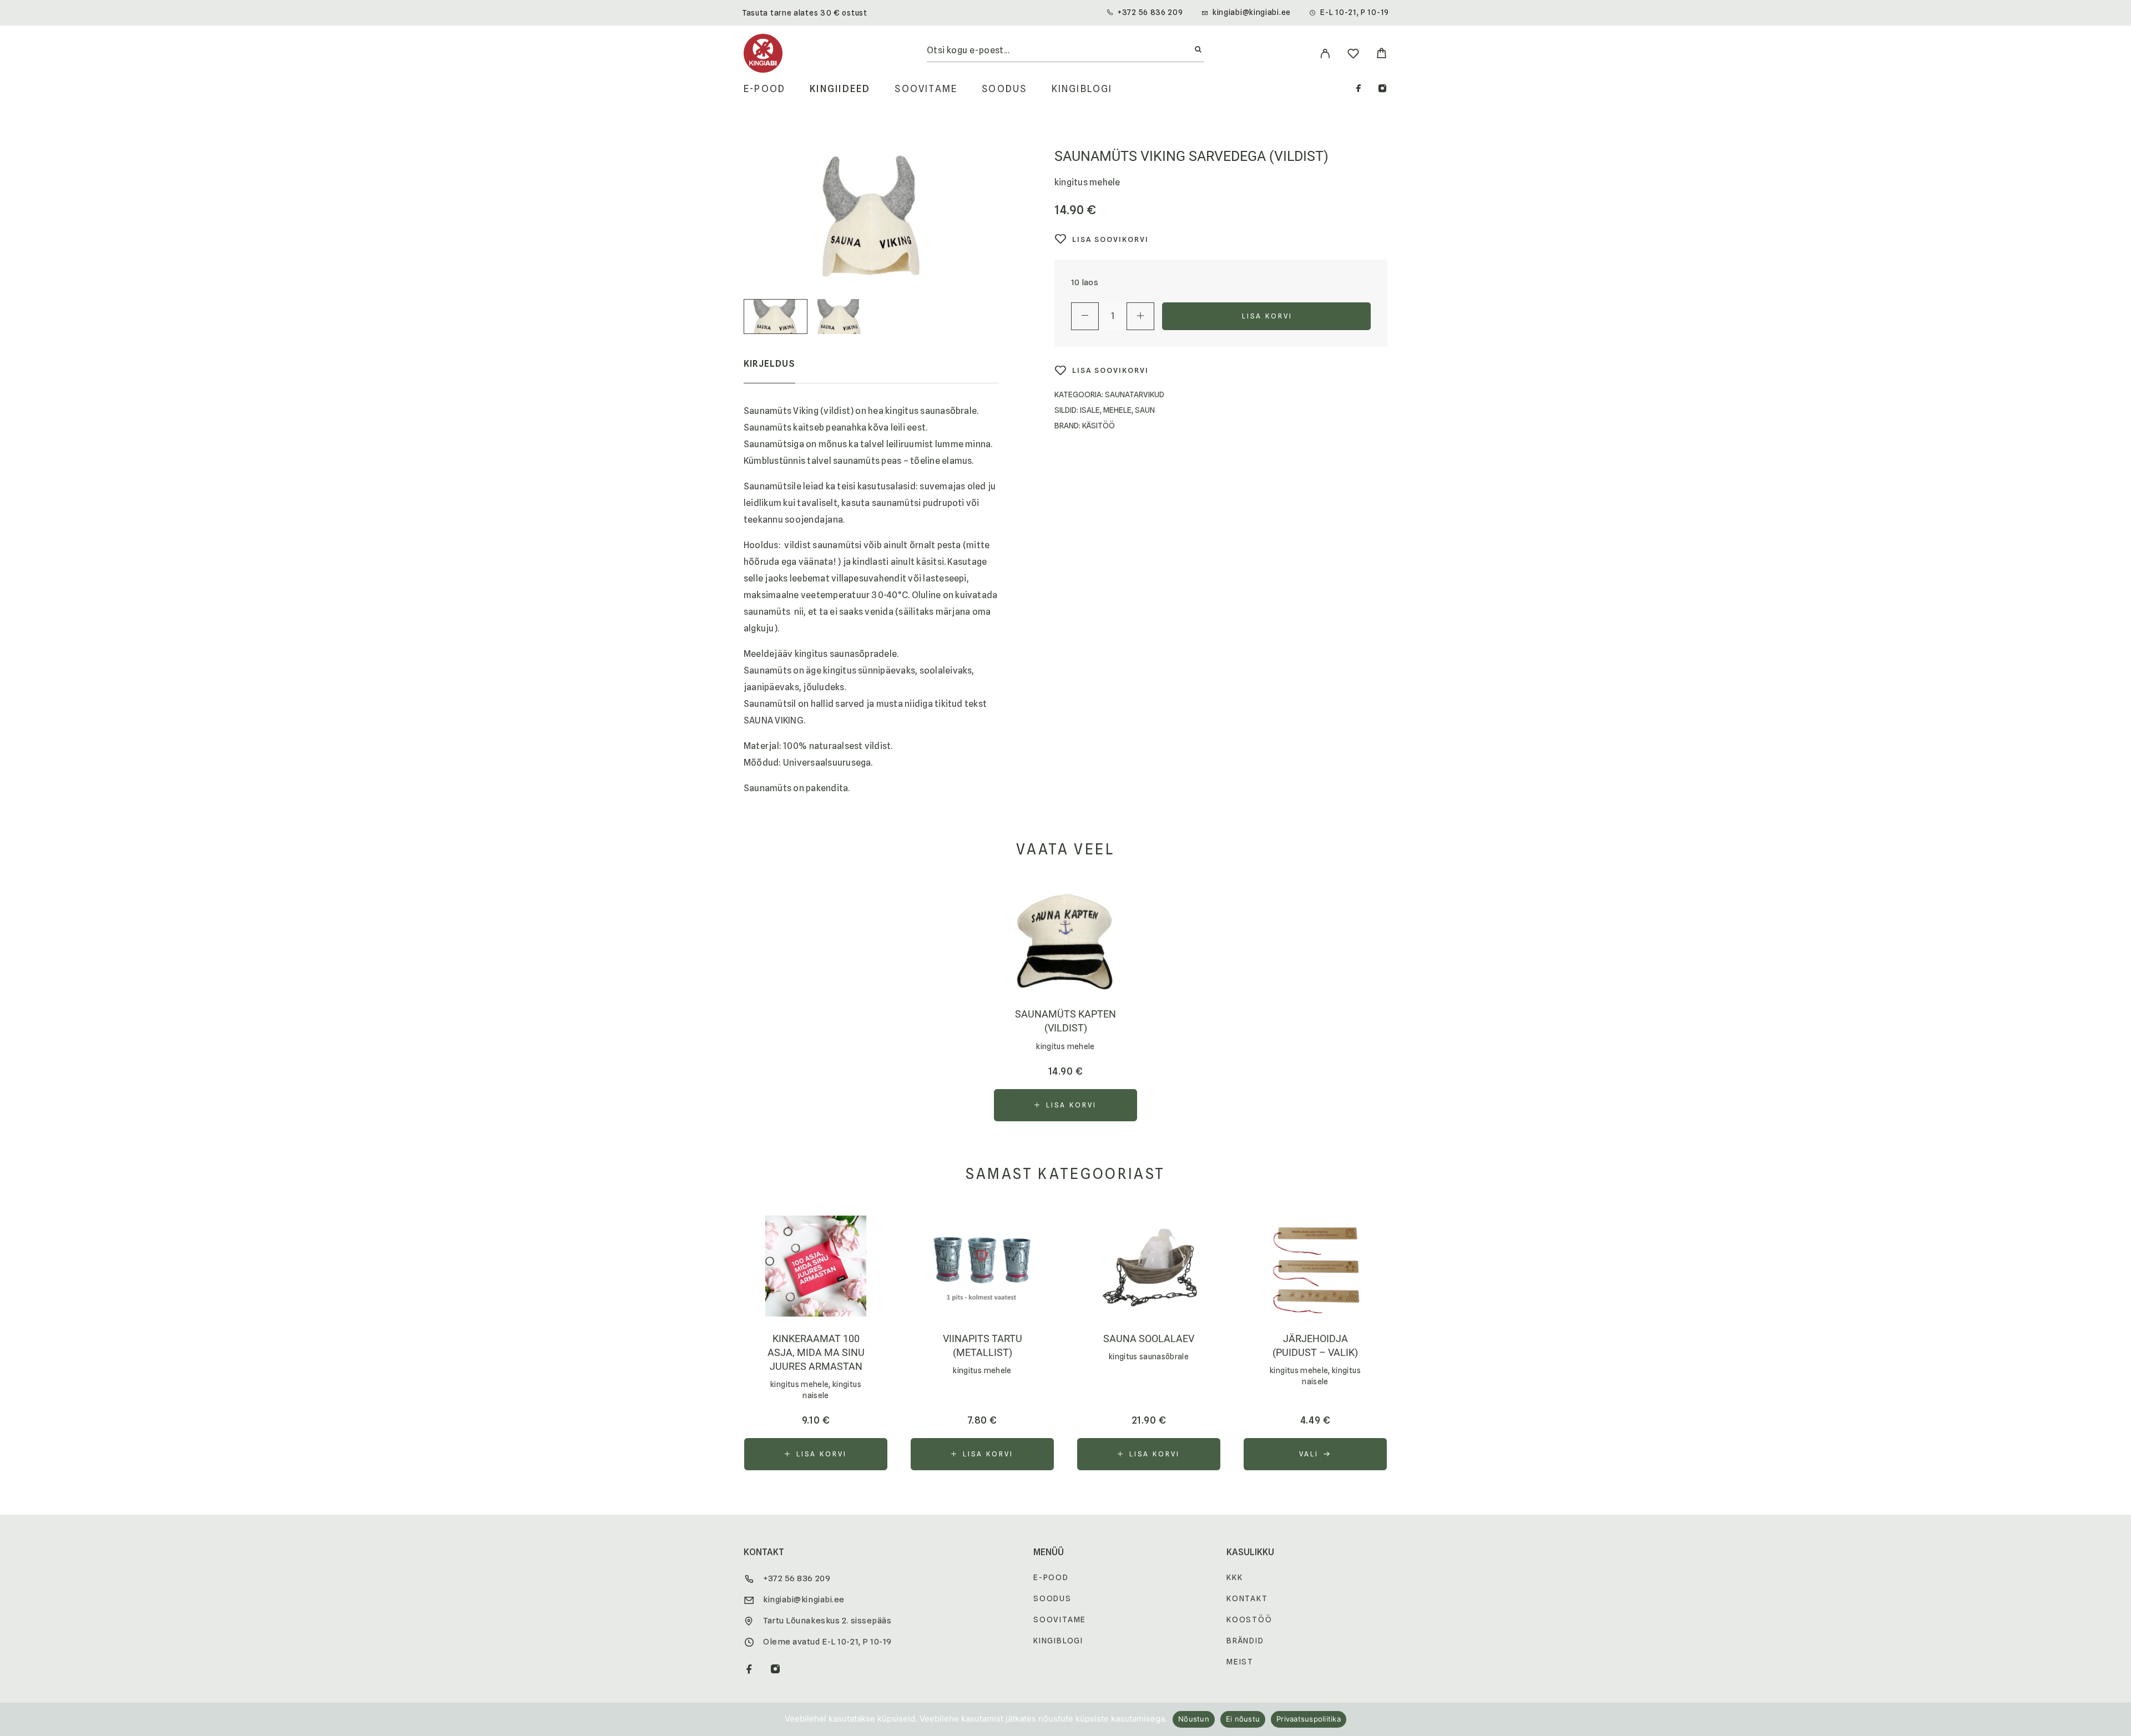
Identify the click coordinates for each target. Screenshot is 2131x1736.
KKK (1234, 1577)
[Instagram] (1382, 90)
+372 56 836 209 (1150, 12)
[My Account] (1325, 54)
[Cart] (1382, 55)
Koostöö (1249, 1619)
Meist (1240, 1662)
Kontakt (1247, 1598)
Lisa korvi (1268, 316)
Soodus (1004, 89)
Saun (1145, 410)
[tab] (769, 371)
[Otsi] (1198, 50)
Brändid (1245, 1641)
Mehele (1117, 410)
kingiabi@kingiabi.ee (1252, 12)
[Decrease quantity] (1085, 316)
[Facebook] (1359, 90)
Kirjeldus (769, 364)
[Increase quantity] (1140, 316)
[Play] (776, 317)
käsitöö (1099, 426)
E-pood (764, 89)
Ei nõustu (1243, 1719)
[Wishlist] (1353, 55)
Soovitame (926, 89)
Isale (1090, 410)
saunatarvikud (1135, 394)
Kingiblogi (1082, 89)
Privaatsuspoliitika (1309, 1719)
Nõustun (1194, 1719)
